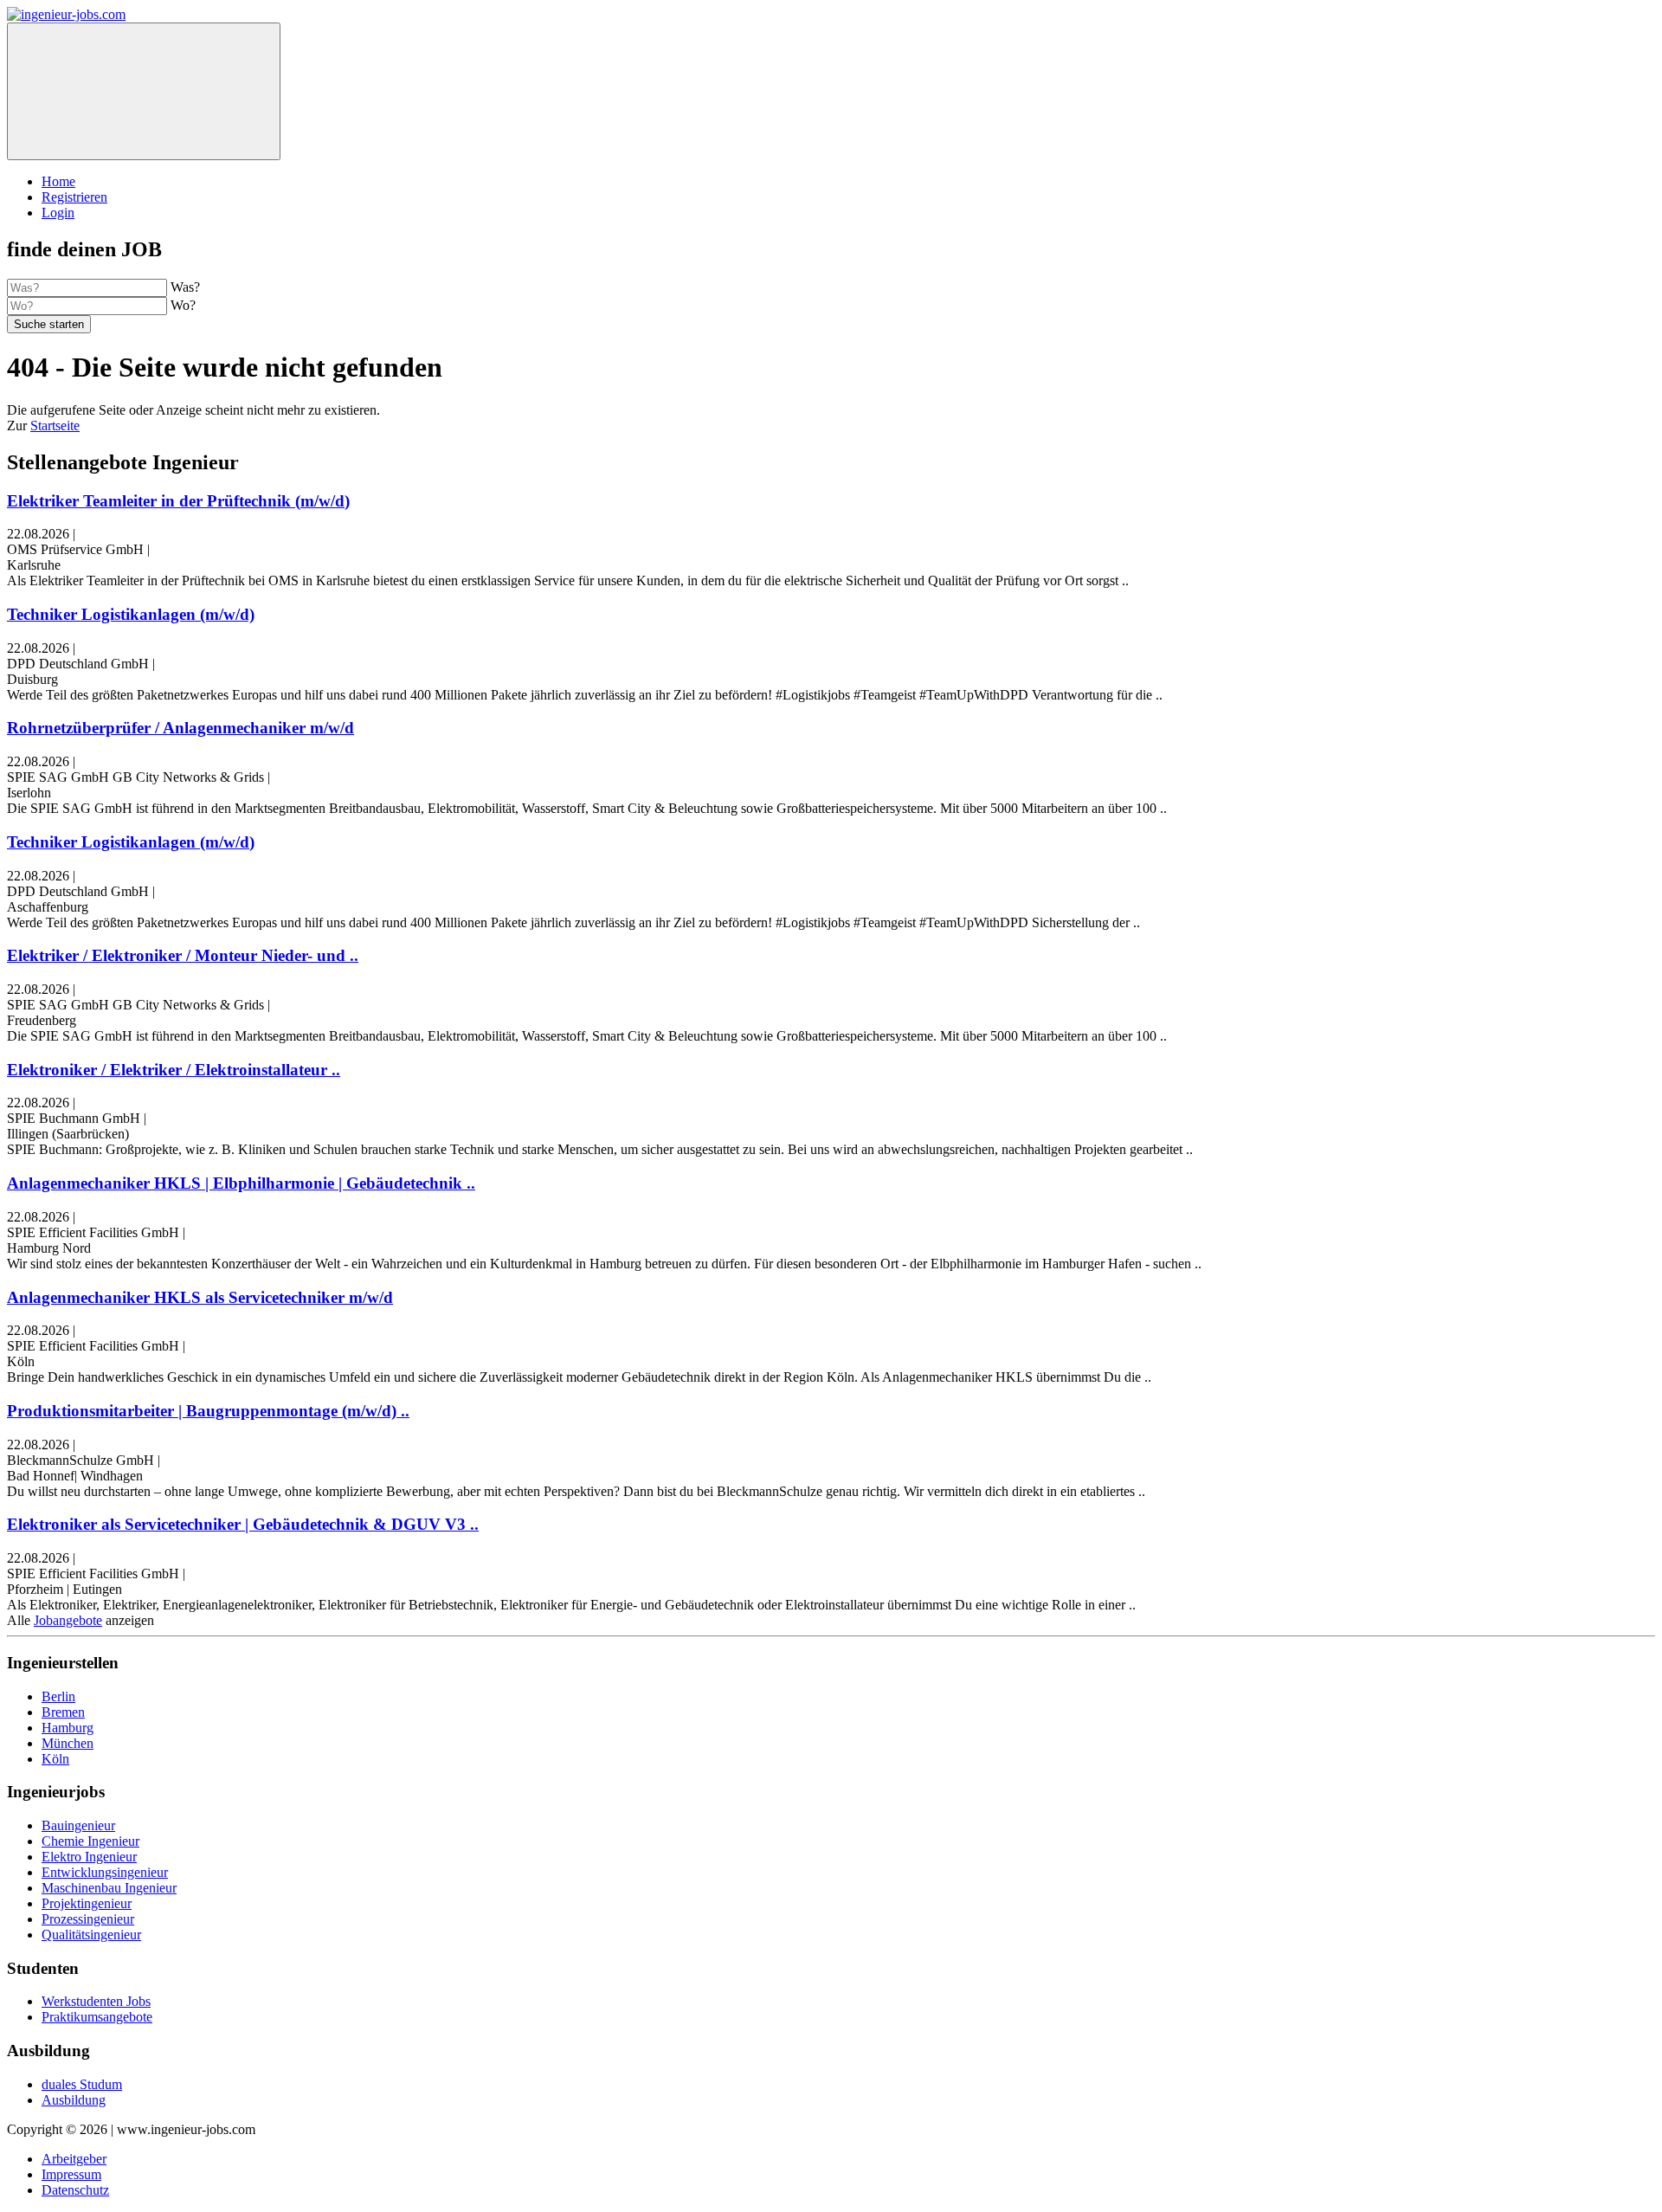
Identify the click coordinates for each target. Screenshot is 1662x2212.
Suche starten (49, 324)
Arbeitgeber (74, 2159)
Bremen (63, 1712)
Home (58, 181)
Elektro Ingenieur (89, 1857)
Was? (185, 287)
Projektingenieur (87, 1903)
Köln (55, 1759)
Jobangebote (68, 1620)
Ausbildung (74, 2100)
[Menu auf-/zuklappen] (144, 91)
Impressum (71, 2174)
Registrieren (74, 197)
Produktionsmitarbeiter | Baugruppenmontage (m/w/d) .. (208, 1411)
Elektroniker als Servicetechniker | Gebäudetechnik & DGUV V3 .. (243, 1524)
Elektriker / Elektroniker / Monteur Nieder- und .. (183, 955)
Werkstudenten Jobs (96, 2001)
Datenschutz (75, 2190)
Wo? (183, 305)
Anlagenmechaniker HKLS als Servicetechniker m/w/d (200, 1297)
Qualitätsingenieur (91, 1935)
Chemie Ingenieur (90, 1841)
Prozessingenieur (88, 1919)
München (68, 1743)
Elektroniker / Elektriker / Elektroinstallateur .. (174, 1070)
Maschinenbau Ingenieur (109, 1888)
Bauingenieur (78, 1825)
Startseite (55, 426)
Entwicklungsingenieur (105, 1872)
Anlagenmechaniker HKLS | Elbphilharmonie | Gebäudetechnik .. (241, 1183)
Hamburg (68, 1728)
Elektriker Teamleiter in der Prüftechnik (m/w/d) (178, 501)
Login (58, 213)
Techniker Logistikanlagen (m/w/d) (131, 614)
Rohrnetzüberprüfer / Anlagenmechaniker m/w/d (180, 728)
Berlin (58, 1696)
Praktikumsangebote (97, 2017)
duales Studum (82, 2084)
